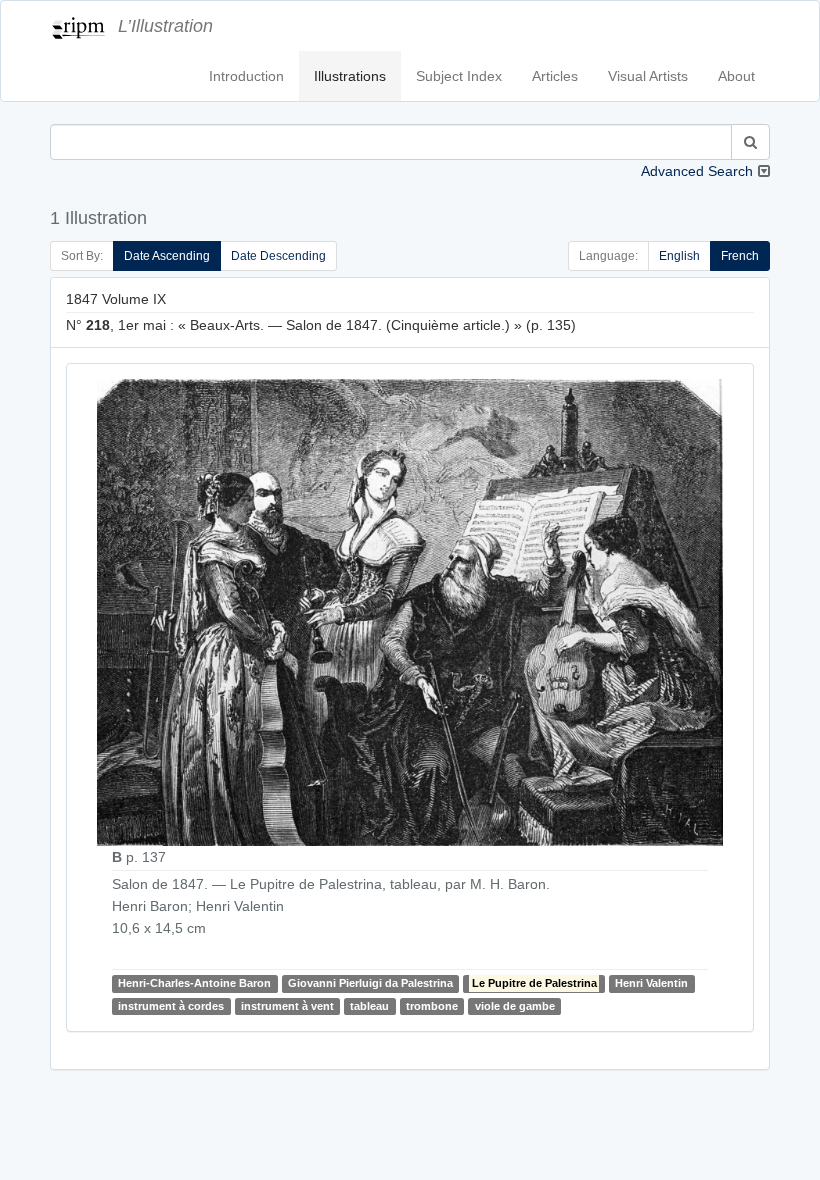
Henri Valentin (651, 984)
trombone (432, 1006)
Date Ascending (167, 256)
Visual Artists (648, 76)
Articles (555, 76)
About (736, 76)
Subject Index (459, 76)
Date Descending (278, 256)
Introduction (246, 76)
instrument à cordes (171, 1006)
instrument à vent (287, 1006)
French (740, 256)
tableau (369, 1006)
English (679, 256)
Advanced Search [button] (697, 171)
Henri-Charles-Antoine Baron (194, 984)
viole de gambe (515, 1006)
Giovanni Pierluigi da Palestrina (370, 984)
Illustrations (350, 76)
